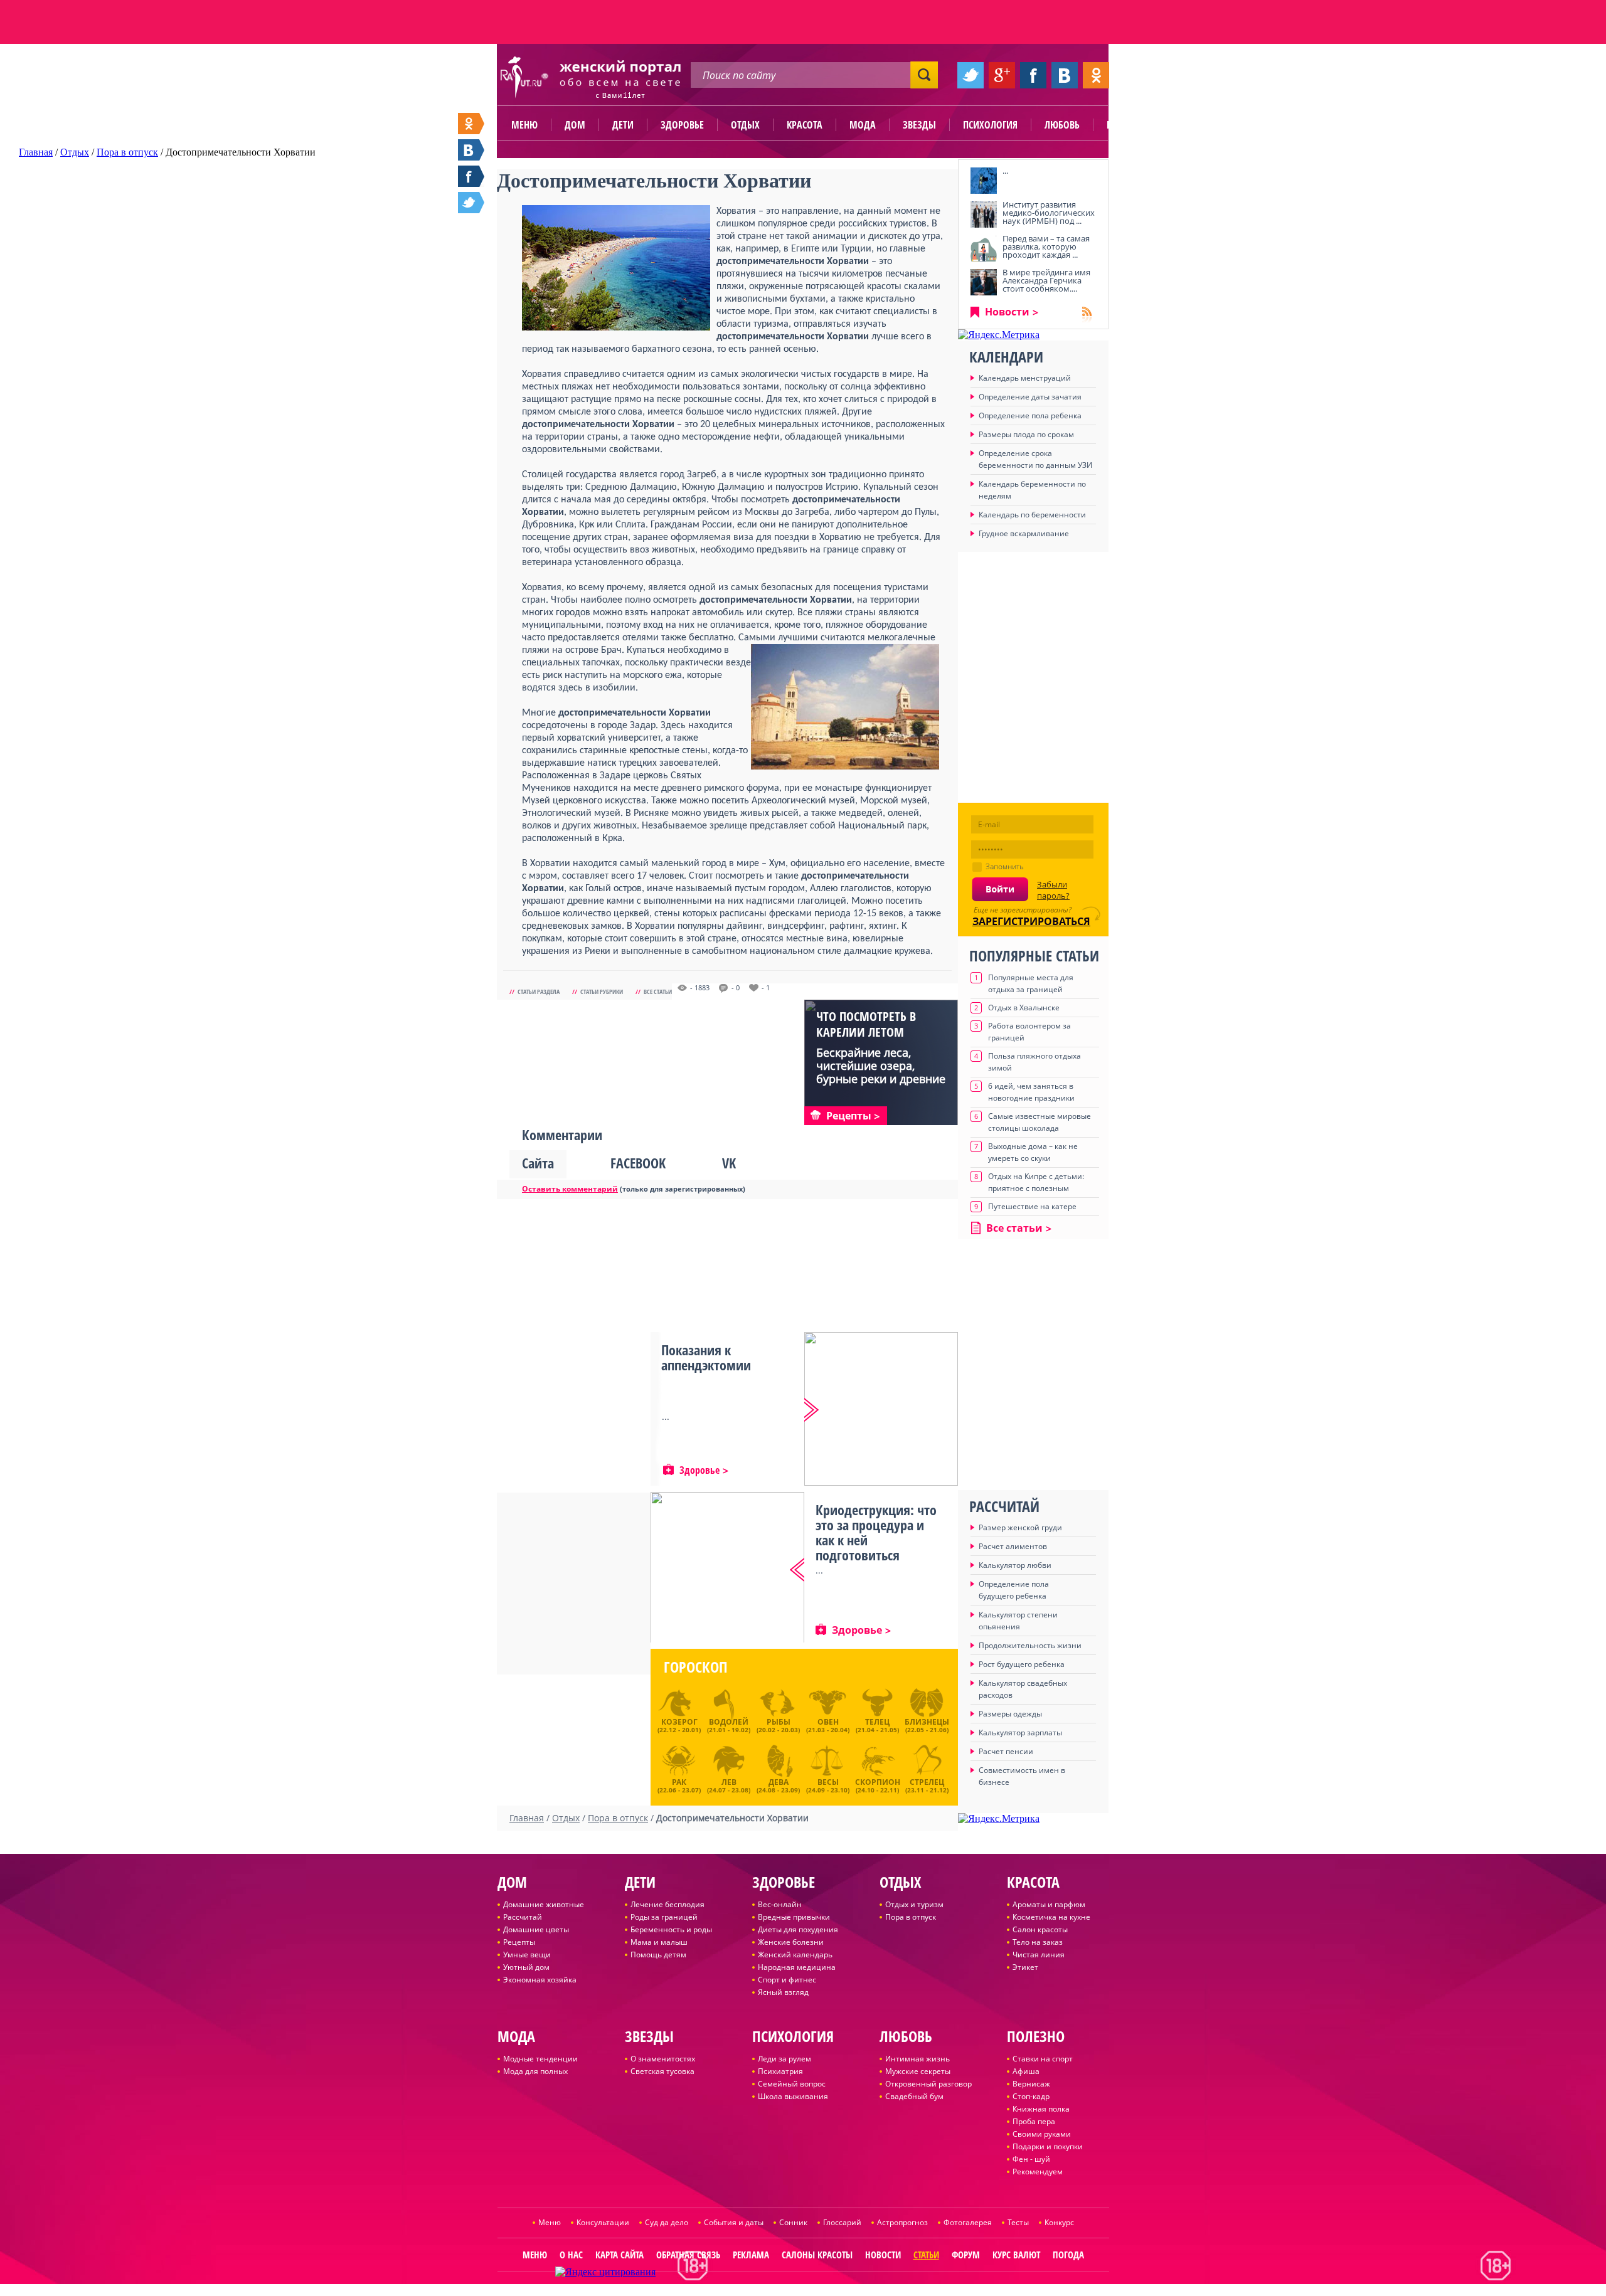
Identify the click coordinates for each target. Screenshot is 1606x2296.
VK (729, 1163)
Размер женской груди (1020, 1527)
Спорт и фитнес (787, 1980)
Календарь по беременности (1032, 515)
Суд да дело (667, 2222)
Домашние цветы (536, 1929)
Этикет (1025, 1967)
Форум (966, 2255)
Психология (990, 125)
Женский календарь (795, 1955)
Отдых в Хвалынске (1024, 1008)
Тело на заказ (1038, 1942)
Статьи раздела (539, 992)
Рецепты (519, 1942)
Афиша (1026, 2071)
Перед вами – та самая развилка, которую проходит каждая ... (1046, 246)
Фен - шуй (1031, 2159)
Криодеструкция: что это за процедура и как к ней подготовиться (876, 1532)
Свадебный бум (914, 2096)
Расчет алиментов (1013, 1546)
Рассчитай (523, 1917)
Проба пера (1034, 2121)
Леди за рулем (784, 2059)
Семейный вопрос (792, 2084)
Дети (623, 125)
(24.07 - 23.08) (729, 1784)
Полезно (1126, 125)
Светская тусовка (662, 2071)
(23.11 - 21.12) (927, 1784)
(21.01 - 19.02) (729, 1725)
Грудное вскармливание (1024, 533)
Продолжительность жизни (1030, 1645)
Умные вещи (527, 1955)
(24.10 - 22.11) (878, 1784)
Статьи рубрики (602, 992)
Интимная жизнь (917, 2059)
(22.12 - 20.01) (679, 1725)
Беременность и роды (671, 1929)
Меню (524, 125)
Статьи (926, 2255)
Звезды (919, 125)
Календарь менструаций (1025, 378)
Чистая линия (1039, 1955)
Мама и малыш (659, 1942)
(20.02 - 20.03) (778, 1725)
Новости (1007, 312)
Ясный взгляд (783, 1992)
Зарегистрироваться (1031, 921)
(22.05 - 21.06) (927, 1725)
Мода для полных (535, 2071)
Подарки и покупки (1048, 2146)
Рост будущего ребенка (1022, 1664)
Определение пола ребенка (1030, 415)
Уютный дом (526, 1967)
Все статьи (658, 992)
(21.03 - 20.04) (828, 1725)
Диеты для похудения (798, 1929)
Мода (863, 125)
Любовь (1062, 125)
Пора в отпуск (911, 1917)
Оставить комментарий (570, 1189)
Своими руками (1042, 2134)
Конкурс (1059, 2222)
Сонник (793, 2222)
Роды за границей (664, 1917)
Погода (1068, 2255)
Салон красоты (1040, 1929)
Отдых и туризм (914, 1904)
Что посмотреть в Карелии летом (866, 1024)
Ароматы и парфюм (1049, 1904)
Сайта (538, 1163)
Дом (575, 125)
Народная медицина (797, 1967)
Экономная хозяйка (540, 1980)
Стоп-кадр (1031, 2096)
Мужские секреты (918, 2071)
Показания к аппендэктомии (706, 1357)
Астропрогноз (902, 2222)
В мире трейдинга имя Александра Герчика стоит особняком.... (1046, 280)
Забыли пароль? (1053, 890)
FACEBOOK (638, 1163)
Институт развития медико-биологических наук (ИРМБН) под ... (1049, 213)
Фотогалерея (968, 2222)
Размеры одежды (1010, 1714)
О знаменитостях (663, 2059)
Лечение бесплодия (667, 1904)
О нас (571, 2255)
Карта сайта (620, 2255)
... (1005, 171)
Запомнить (1005, 866)
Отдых (745, 125)
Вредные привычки (794, 1917)
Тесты (1018, 2222)
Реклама (751, 2255)
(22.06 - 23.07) (679, 1784)
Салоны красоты (817, 2255)
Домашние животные (544, 1904)
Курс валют (1016, 2255)
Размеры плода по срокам (1026, 434)
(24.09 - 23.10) (828, 1784)
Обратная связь (688, 2255)
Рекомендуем (1038, 2172)
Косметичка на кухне (1051, 1917)
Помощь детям (658, 1955)
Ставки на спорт (1043, 2059)
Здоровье (682, 125)
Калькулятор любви (1015, 1565)
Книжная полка (1041, 2109)
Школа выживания (793, 2096)
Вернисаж (1031, 2084)
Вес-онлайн (780, 1904)
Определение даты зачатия (1030, 397)
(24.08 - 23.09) (778, 1784)
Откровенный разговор (928, 2084)
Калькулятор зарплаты (1020, 1733)
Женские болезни (791, 1942)
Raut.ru (762, 2291)
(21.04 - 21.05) (877, 1725)
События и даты (734, 2222)
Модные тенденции (540, 2059)
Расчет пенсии (1006, 1751)
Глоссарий (842, 2222)
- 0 (736, 988)
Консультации (603, 2222)
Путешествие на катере (1032, 1206)
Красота (805, 125)
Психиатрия (780, 2071)
